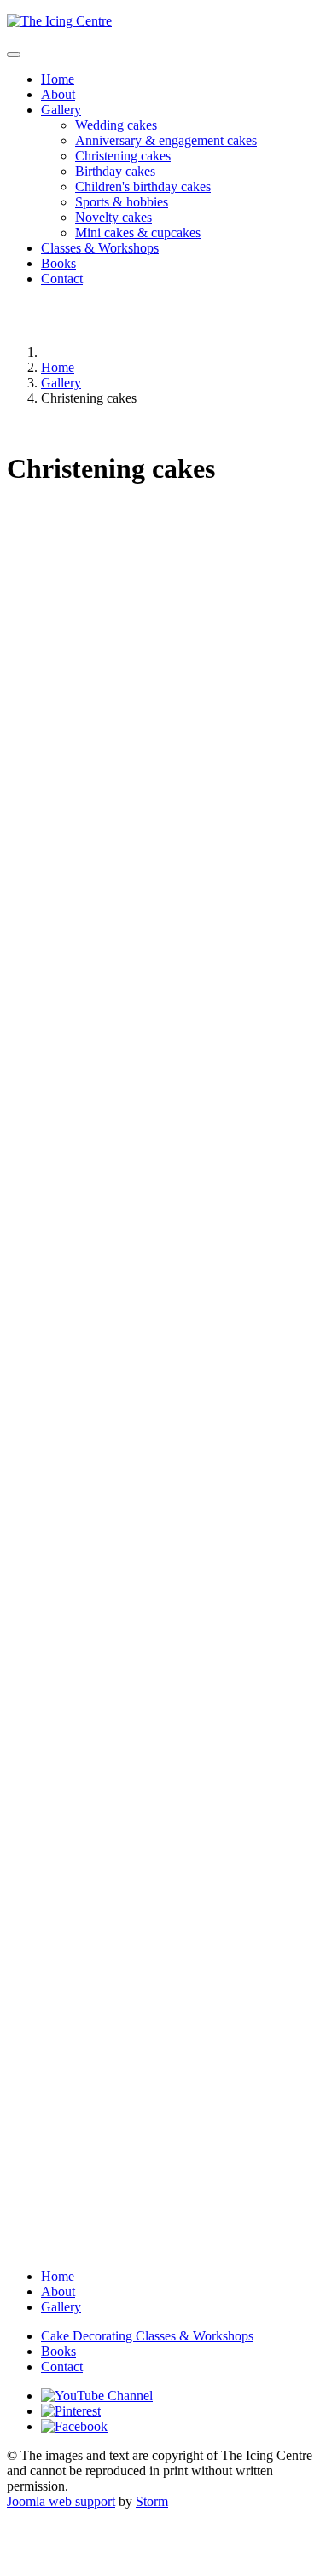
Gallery (61, 2307)
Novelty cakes (113, 217)
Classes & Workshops (100, 248)
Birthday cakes (115, 171)
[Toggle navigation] (14, 55)
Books (58, 263)
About (58, 94)
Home (58, 79)
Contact (62, 279)
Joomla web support (61, 2501)
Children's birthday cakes (143, 186)
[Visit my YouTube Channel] (97, 2396)
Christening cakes (123, 156)
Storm (152, 2501)
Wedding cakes (116, 125)
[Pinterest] (71, 2411)
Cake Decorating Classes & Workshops (147, 2336)
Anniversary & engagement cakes (166, 140)
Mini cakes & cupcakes (138, 233)
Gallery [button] (61, 110)
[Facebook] (74, 2426)
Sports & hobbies (122, 202)
